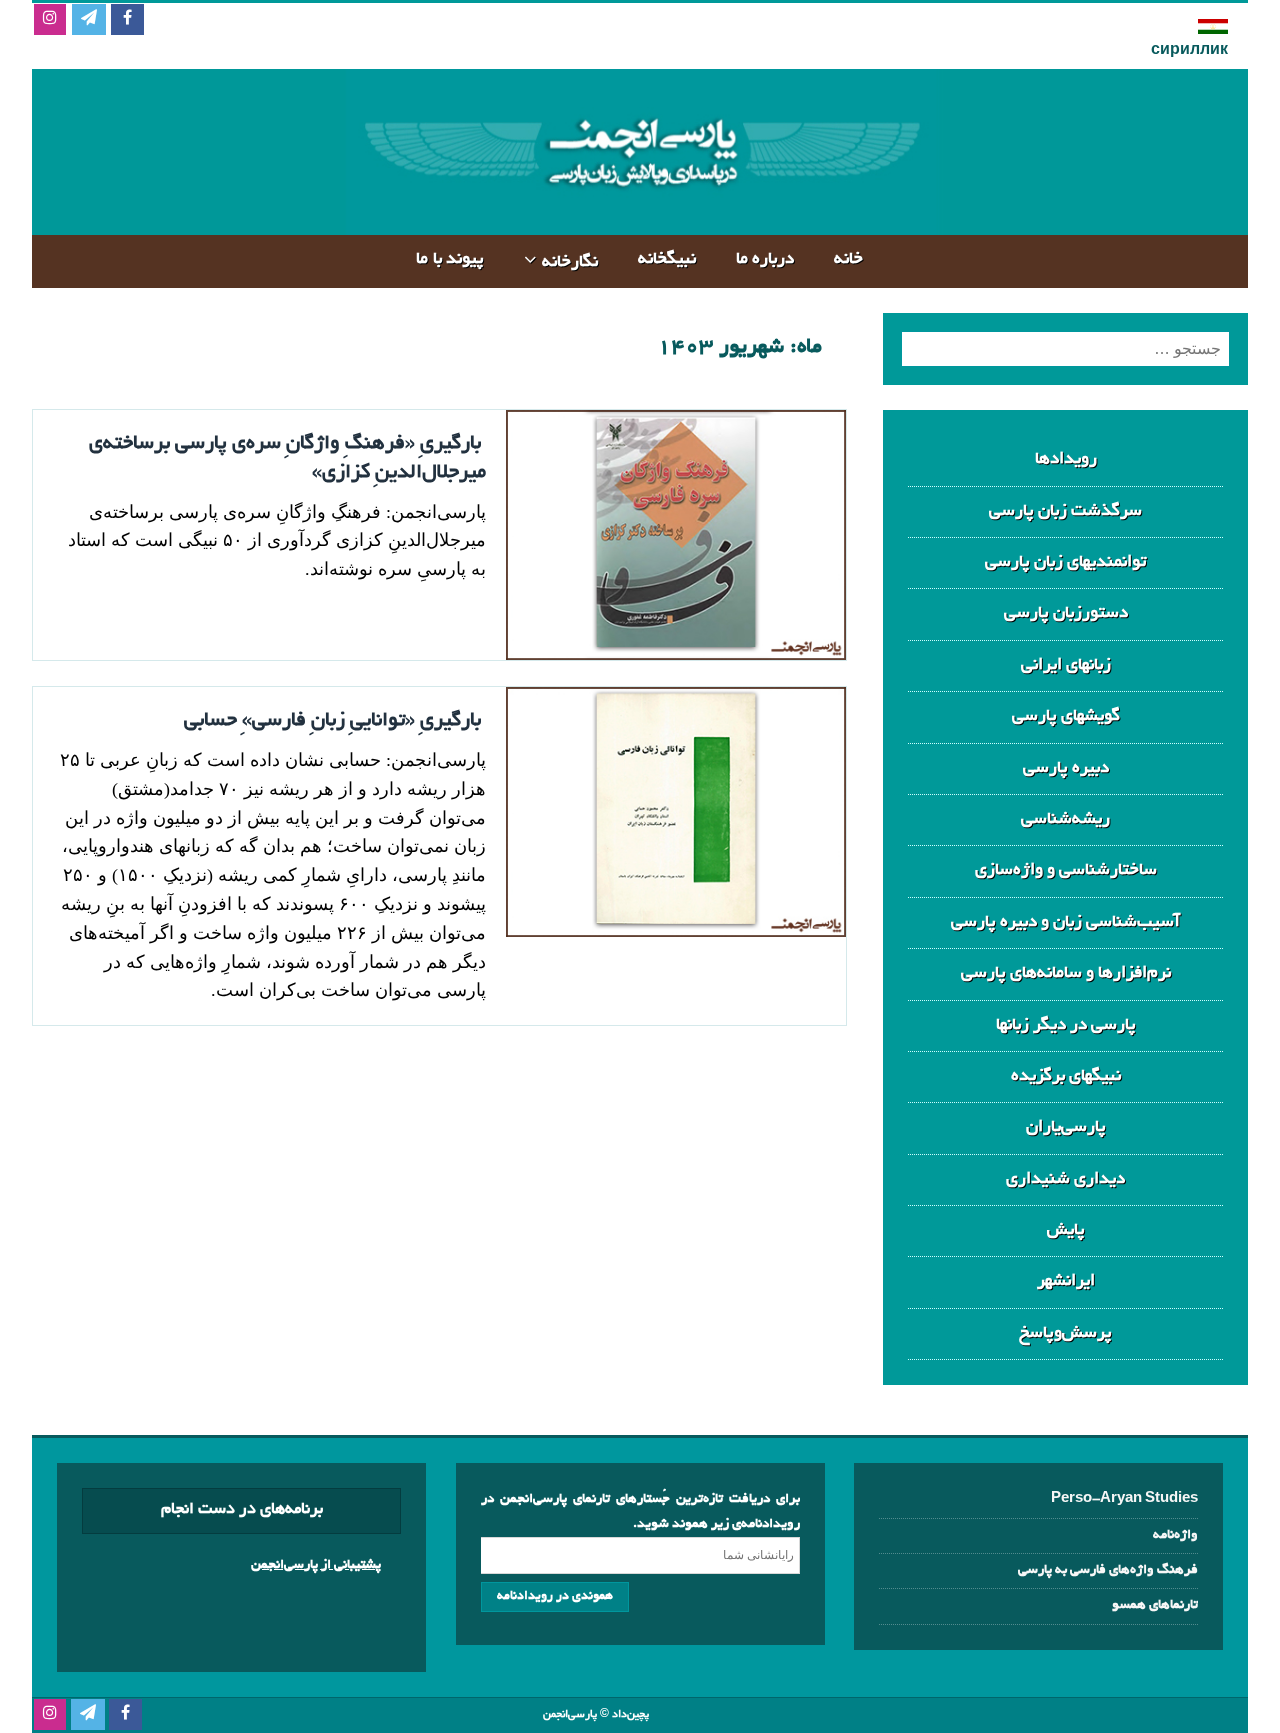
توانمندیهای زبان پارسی (1065, 562)
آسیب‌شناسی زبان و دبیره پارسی (1065, 922)
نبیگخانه (667, 259)
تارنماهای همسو (1155, 1605)
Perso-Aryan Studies (1124, 1499)
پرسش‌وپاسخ (1065, 1333)
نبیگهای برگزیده (1066, 1076)
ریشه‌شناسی (1065, 819)
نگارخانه (570, 262)
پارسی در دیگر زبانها (1066, 1025)
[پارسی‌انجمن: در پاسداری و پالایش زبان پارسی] (640, 218)
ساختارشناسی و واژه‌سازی (1066, 870)
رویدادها (1066, 459)
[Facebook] (127, 20)
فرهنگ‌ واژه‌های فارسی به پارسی (1108, 1570)
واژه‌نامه (1175, 1535)
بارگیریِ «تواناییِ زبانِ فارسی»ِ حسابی (332, 721)
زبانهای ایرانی (1066, 665)
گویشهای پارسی (1066, 716)
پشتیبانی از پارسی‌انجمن (316, 1565)
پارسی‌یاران (1066, 1127)
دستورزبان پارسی (1066, 613)
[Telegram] (88, 20)
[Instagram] (49, 20)
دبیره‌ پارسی (1066, 768)
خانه (848, 259)
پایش (1066, 1230)
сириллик (1189, 51)
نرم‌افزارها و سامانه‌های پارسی (1066, 973)
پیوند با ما (450, 259)
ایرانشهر (1066, 1281)
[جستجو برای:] (1065, 349)
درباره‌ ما (765, 259)
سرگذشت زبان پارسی (1065, 511)
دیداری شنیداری (1065, 1179)
